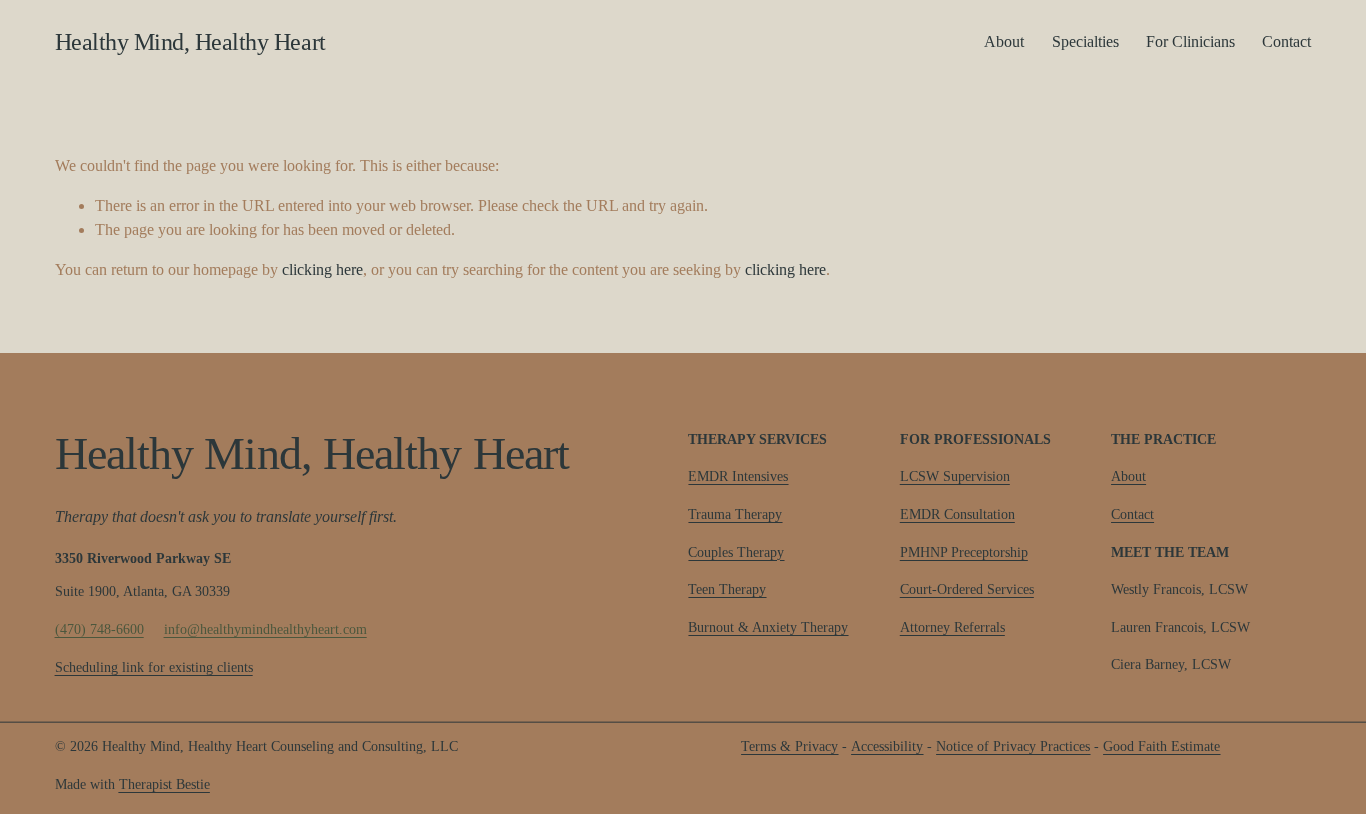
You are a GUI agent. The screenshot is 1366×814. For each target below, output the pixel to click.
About (1004, 41)
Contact (1286, 41)
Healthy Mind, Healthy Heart (190, 41)
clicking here (322, 269)
